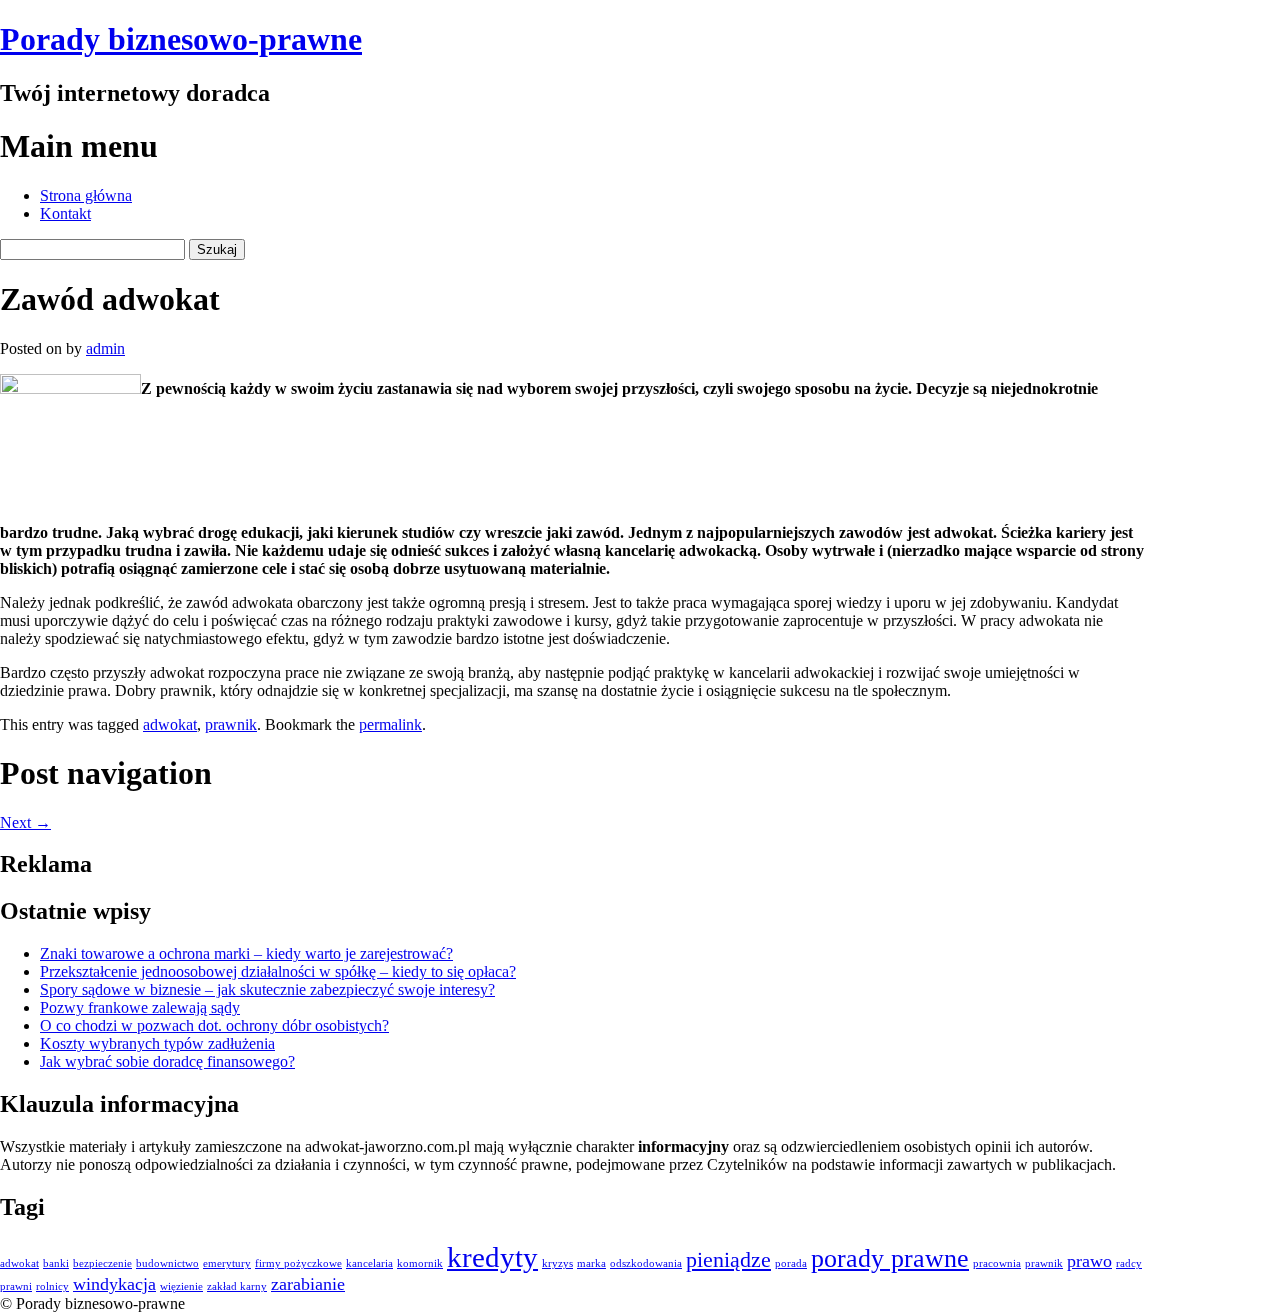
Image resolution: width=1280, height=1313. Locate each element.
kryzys (557, 1263)
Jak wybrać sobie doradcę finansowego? (167, 1061)
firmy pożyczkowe (298, 1263)
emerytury (227, 1263)
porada (791, 1263)
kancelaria (369, 1263)
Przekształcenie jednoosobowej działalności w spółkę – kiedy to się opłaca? (278, 971)
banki (56, 1263)
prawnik (231, 724)
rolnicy (52, 1286)
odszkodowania (646, 1263)
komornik (420, 1263)
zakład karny (237, 1286)
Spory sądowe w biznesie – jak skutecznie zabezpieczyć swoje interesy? (267, 989)
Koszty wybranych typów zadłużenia (157, 1043)
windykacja (114, 1284)
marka (591, 1263)
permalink (390, 724)
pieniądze (728, 1259)
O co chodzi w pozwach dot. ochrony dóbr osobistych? (214, 1025)
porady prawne (890, 1258)
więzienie (181, 1286)
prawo (1089, 1261)
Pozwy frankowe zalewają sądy (140, 1007)
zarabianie (308, 1284)
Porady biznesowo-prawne (181, 39)
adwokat (170, 724)
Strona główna (86, 195)
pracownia (997, 1263)
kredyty (492, 1257)
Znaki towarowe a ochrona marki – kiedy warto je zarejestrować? (246, 953)
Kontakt (65, 213)
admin (105, 348)
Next (25, 822)
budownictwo (167, 1263)
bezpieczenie (102, 1263)
